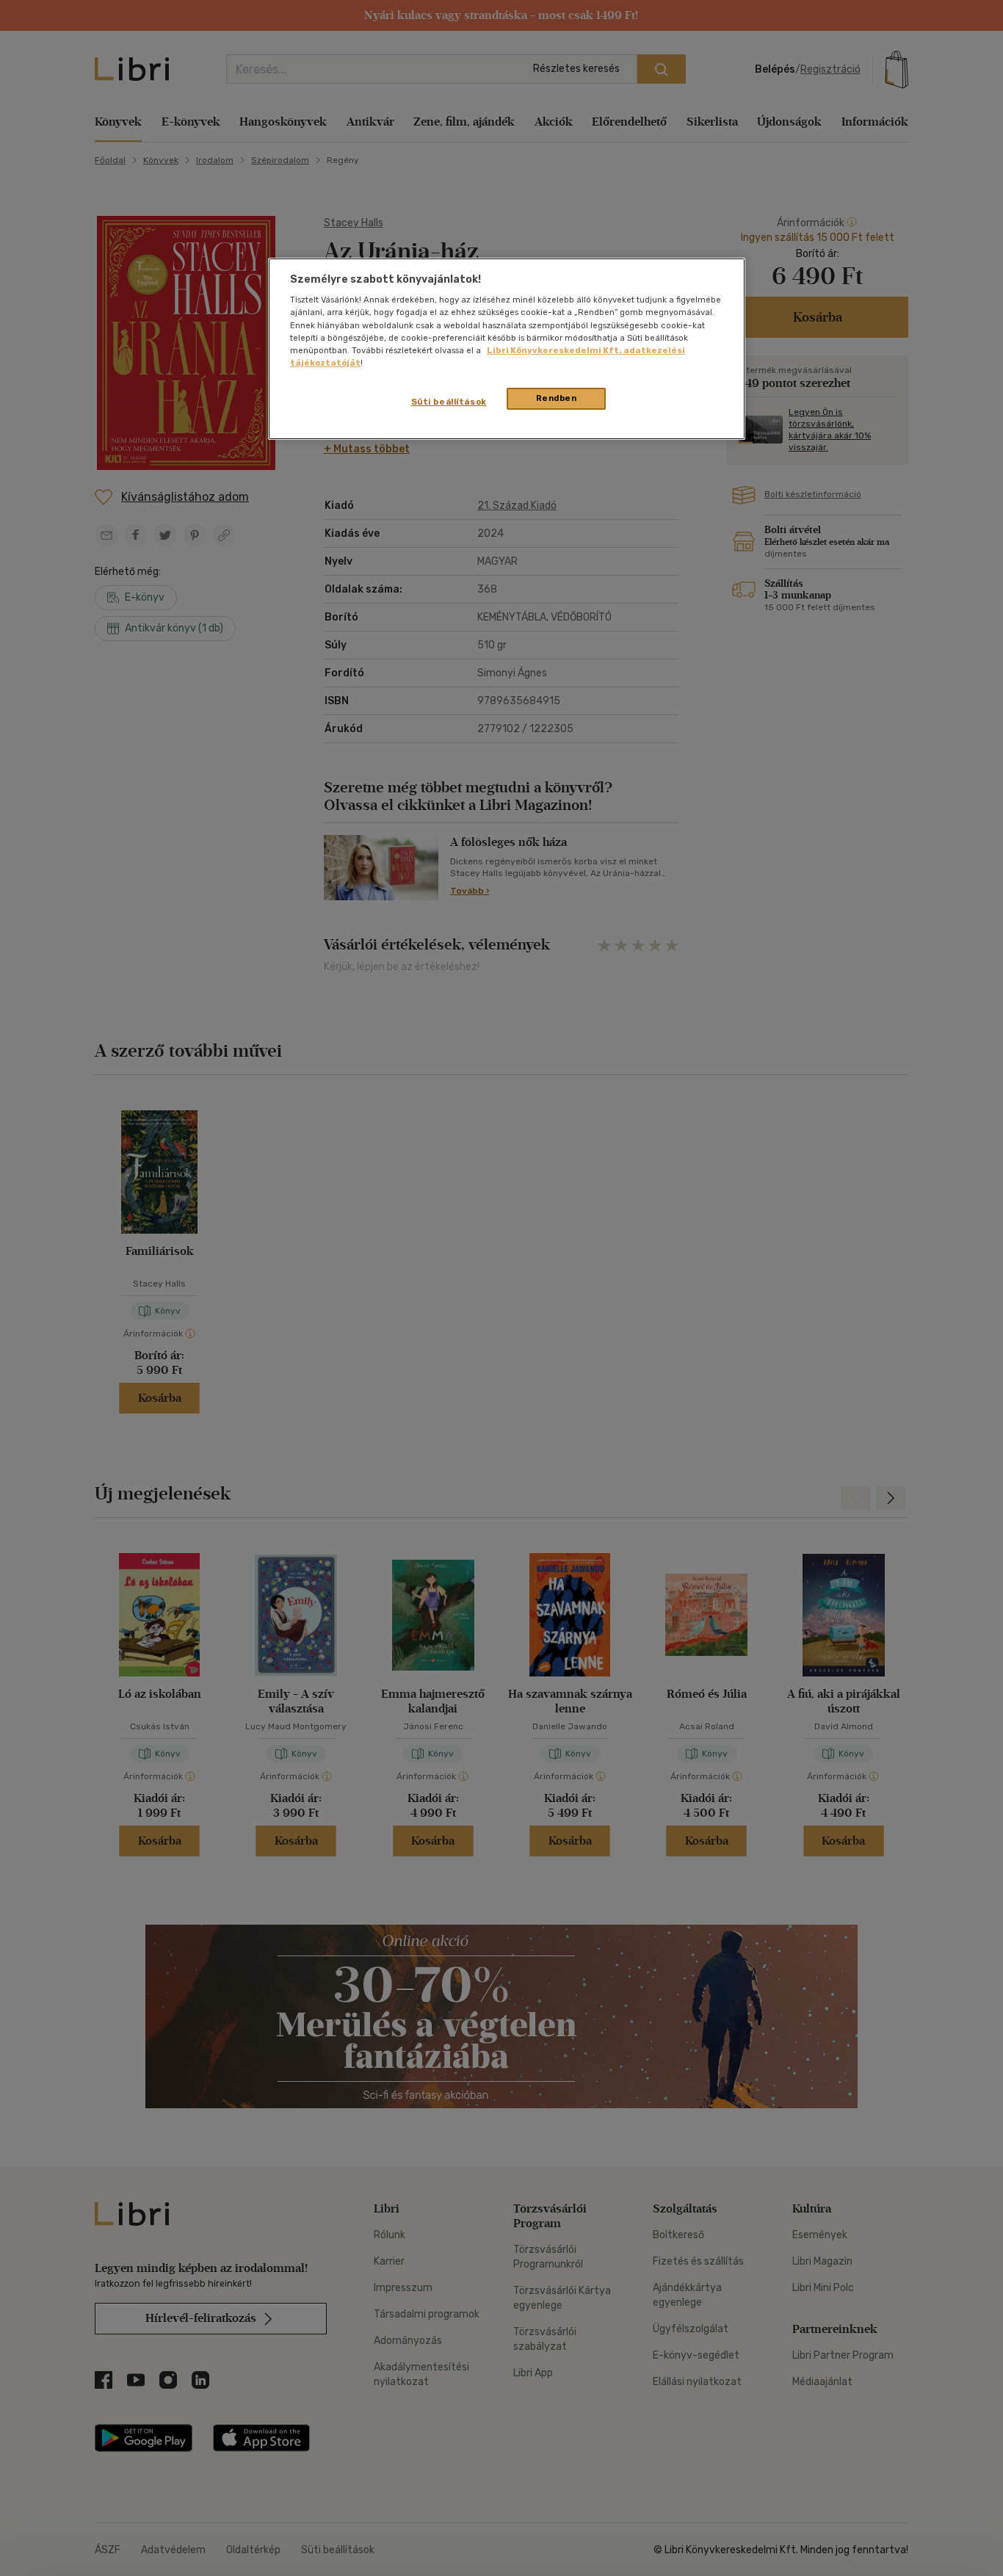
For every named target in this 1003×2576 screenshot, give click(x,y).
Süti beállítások (449, 402)
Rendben (557, 398)
